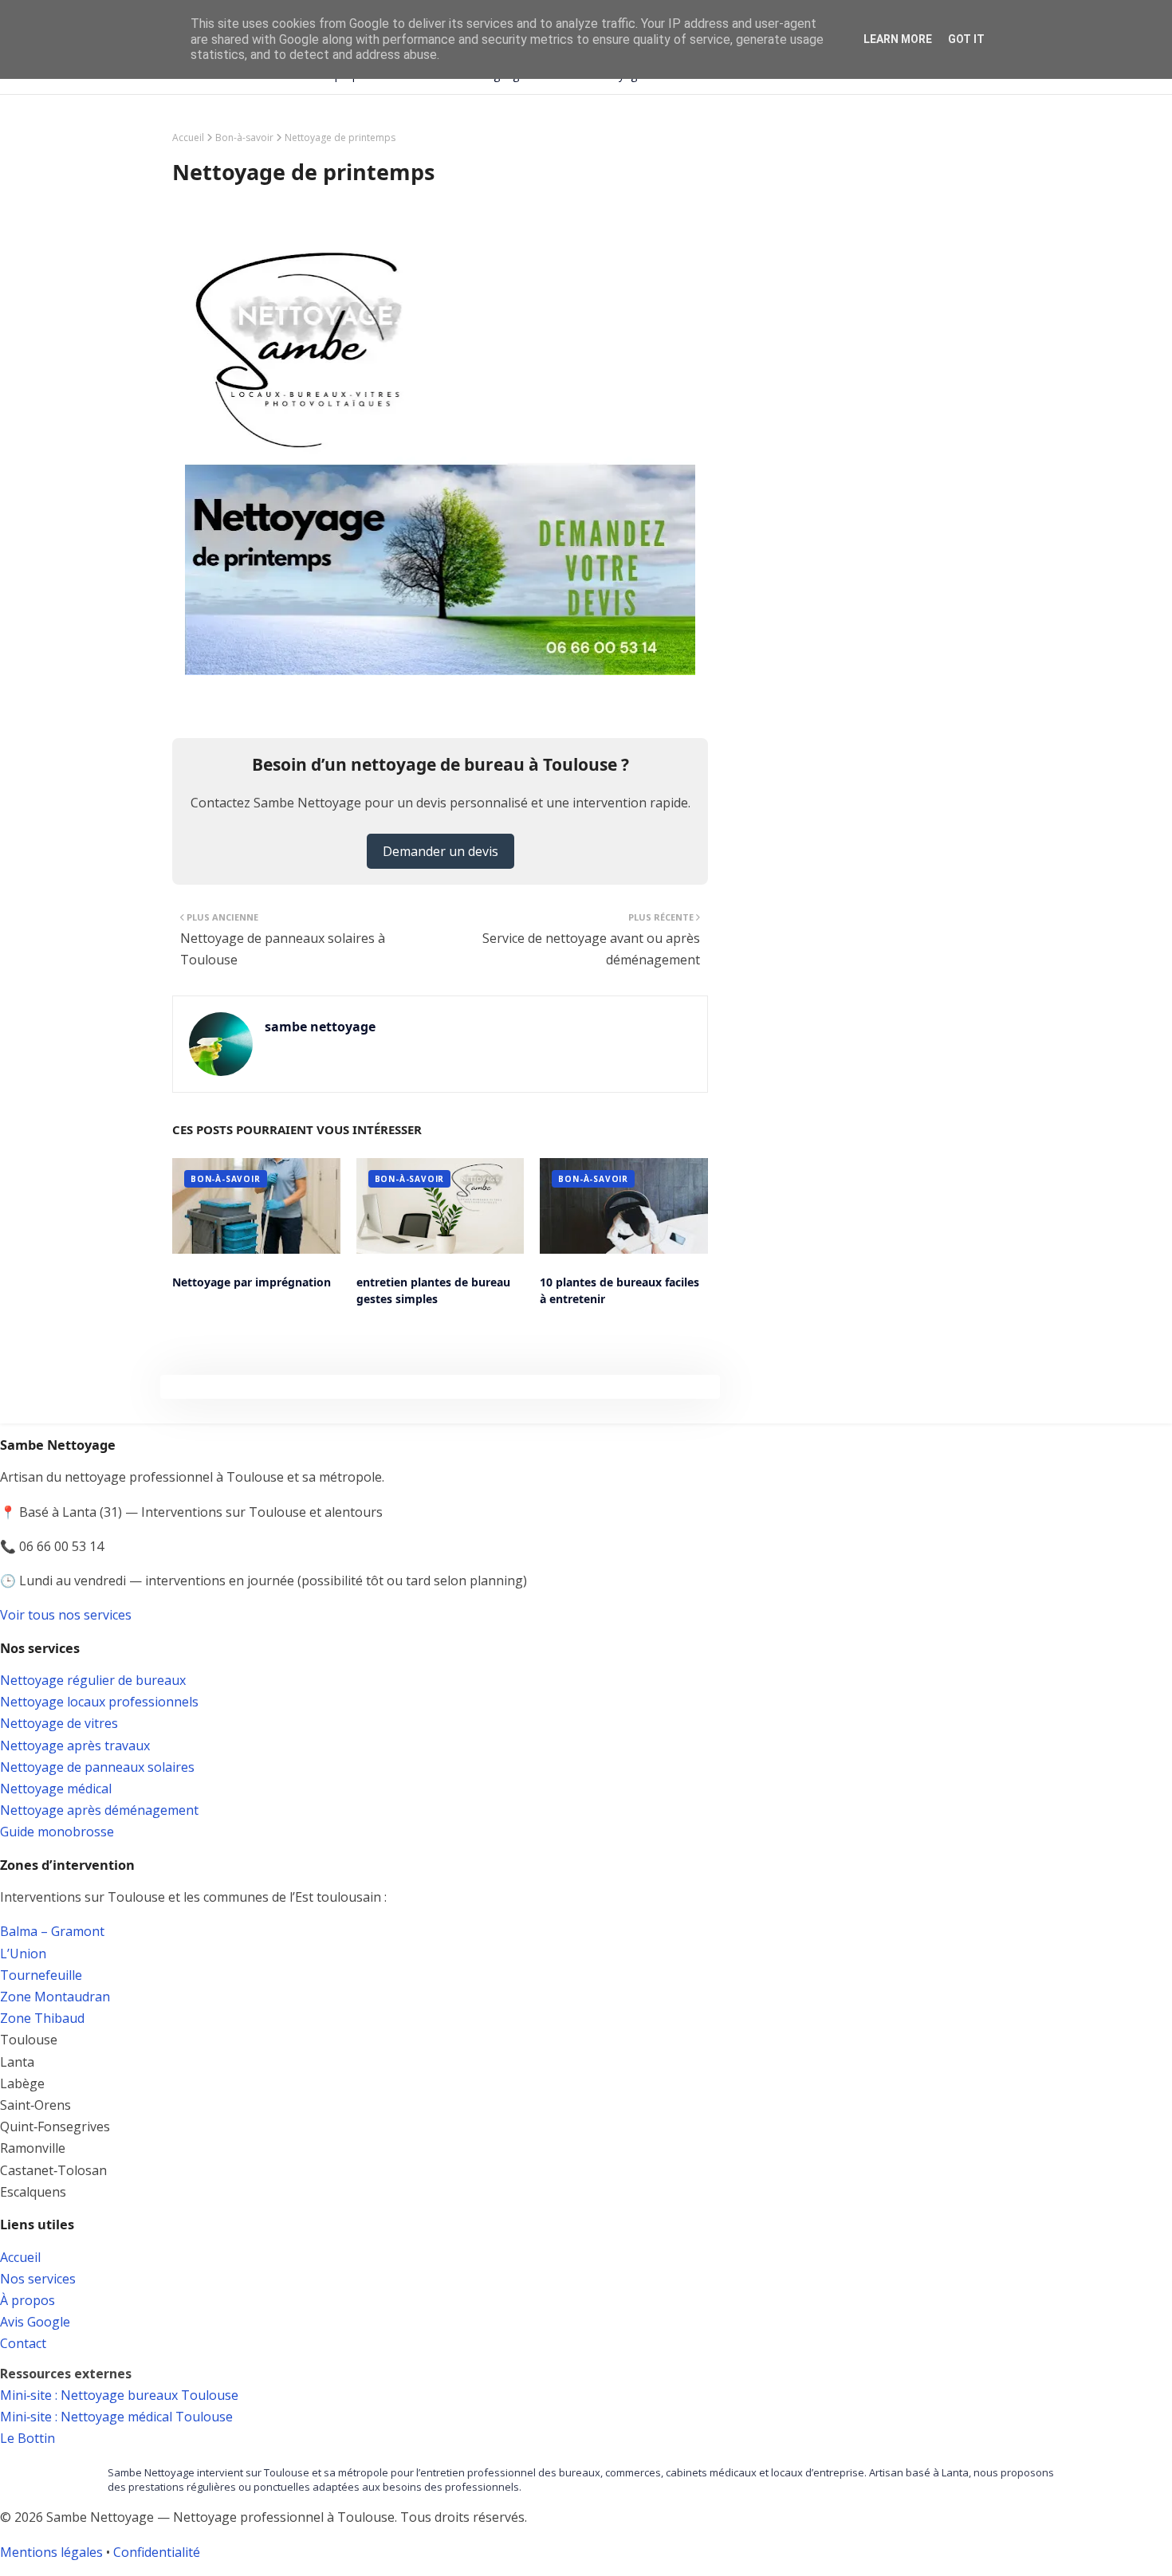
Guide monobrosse (57, 1832)
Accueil (188, 137)
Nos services (38, 2279)
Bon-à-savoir (244, 137)
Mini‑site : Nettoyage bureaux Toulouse (119, 2395)
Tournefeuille (41, 1975)
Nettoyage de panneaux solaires (97, 1767)
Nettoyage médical (56, 1789)
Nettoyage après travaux (75, 1745)
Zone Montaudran (55, 1997)
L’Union (23, 1954)
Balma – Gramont (52, 1931)
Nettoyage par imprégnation (252, 1282)
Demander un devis (440, 851)
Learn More (898, 39)
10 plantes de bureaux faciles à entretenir (619, 1290)
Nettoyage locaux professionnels (99, 1702)
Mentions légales (51, 2552)
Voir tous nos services (66, 1615)
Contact (23, 2343)
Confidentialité (157, 2552)
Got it (966, 39)
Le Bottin (28, 2438)
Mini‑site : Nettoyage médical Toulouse (116, 2417)
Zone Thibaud (42, 2018)
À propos (28, 2300)
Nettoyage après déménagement (99, 1810)
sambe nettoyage (320, 1027)
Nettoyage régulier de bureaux (93, 1680)
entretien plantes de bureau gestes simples (433, 1290)
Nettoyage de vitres (59, 1723)
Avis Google (35, 2322)
